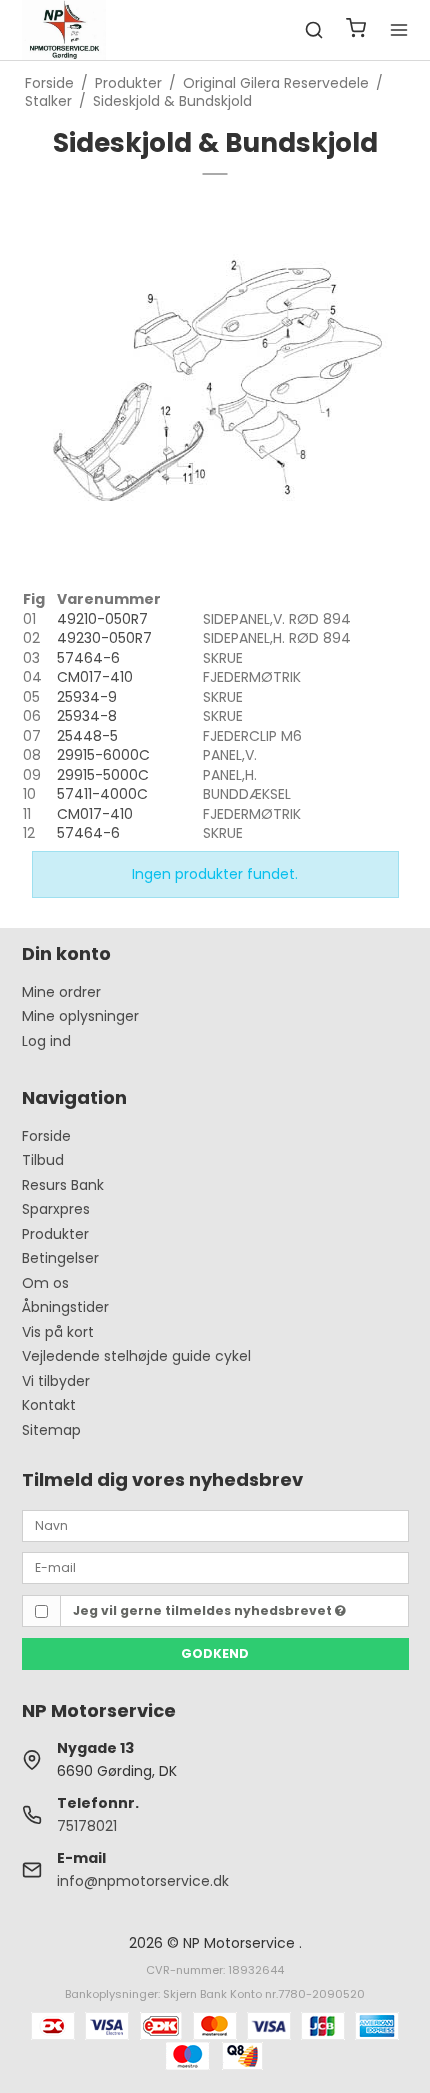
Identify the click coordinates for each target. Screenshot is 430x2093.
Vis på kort (58, 1332)
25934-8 (87, 716)
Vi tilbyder (56, 1381)
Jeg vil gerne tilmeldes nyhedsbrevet (204, 1610)
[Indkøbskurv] (356, 30)
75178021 (87, 1826)
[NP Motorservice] (64, 30)
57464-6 (88, 658)
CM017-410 (95, 677)
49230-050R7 (104, 638)
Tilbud (43, 1160)
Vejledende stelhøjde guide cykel (136, 1356)
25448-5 (87, 736)
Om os (45, 1283)
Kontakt (49, 1405)
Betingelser (60, 1258)
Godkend (215, 1653)
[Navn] (215, 1524)
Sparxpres (56, 1209)
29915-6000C (103, 755)
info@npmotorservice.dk (143, 1881)
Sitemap (51, 1430)
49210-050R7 (102, 619)
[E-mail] (215, 1567)
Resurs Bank (63, 1185)
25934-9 (87, 697)
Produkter (55, 1234)
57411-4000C (102, 794)
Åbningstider (65, 1307)
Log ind (46, 1041)
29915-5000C (103, 775)
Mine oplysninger (80, 1016)
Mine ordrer (61, 992)
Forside (46, 1136)
